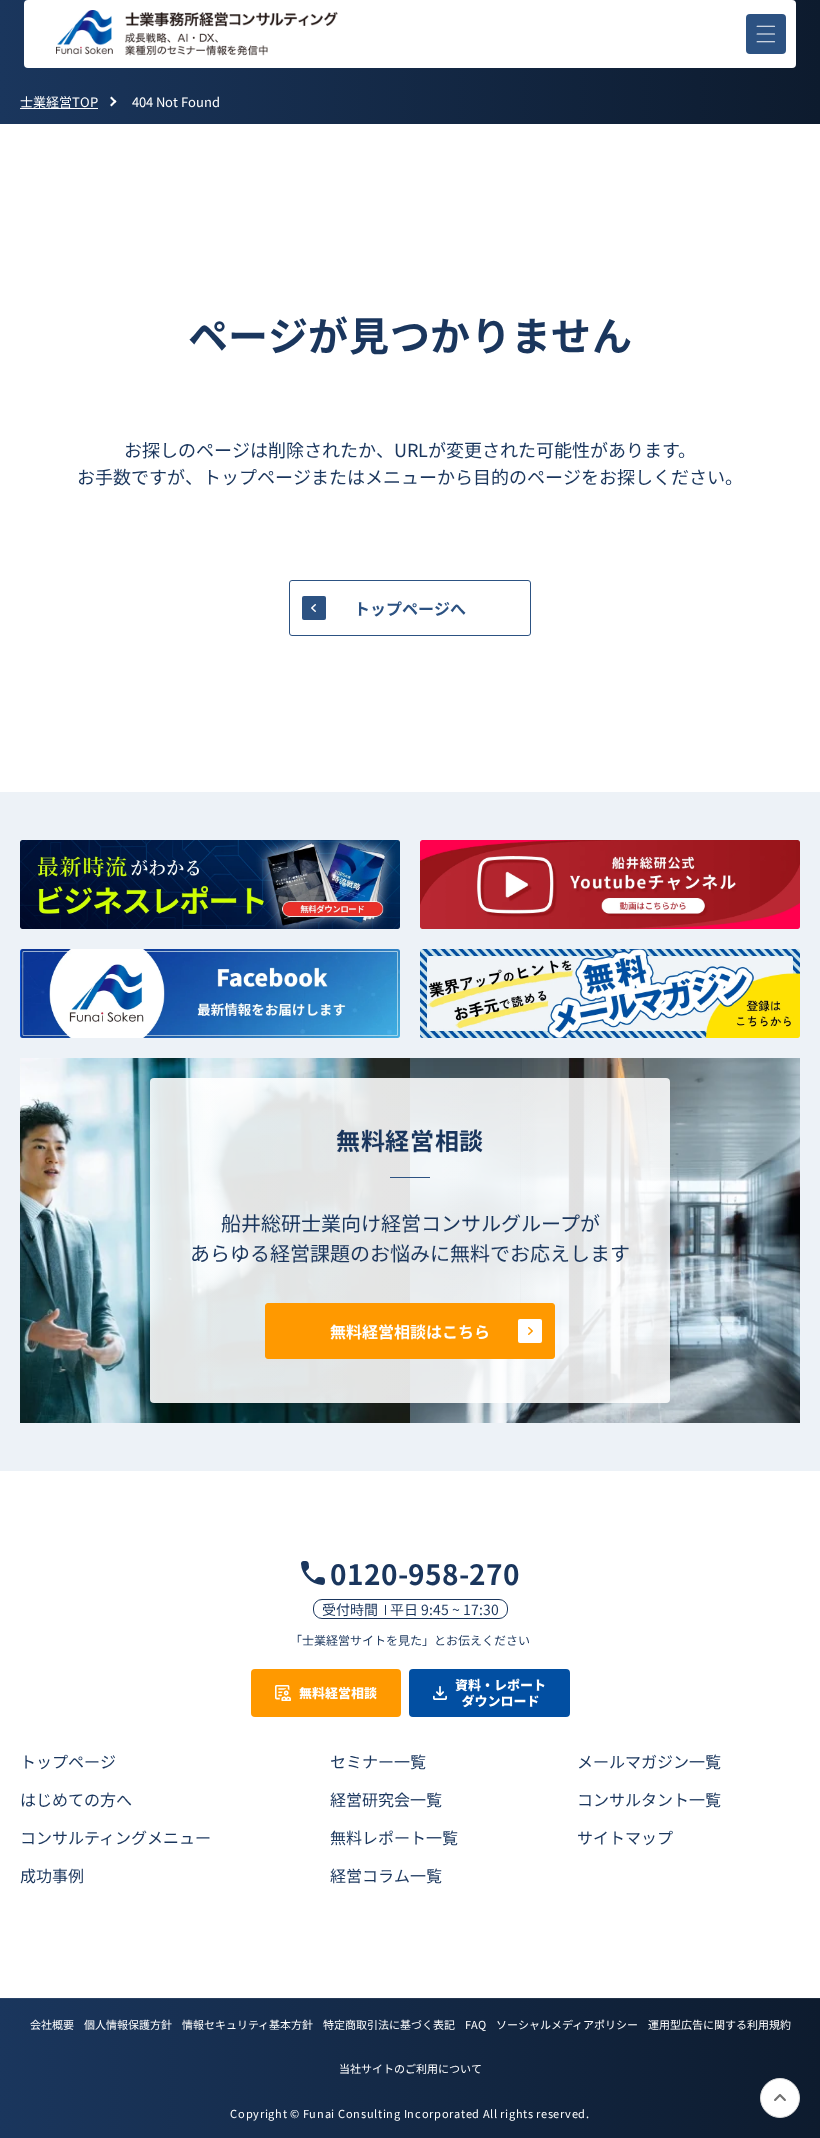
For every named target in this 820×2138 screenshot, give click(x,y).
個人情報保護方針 (128, 2024)
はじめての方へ (76, 1799)
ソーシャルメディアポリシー (567, 2024)
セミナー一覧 (378, 1761)
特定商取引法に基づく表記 (389, 2024)
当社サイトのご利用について (410, 2068)
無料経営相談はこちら (410, 1331)
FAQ (475, 2024)
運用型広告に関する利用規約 (719, 2024)
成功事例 (52, 1875)
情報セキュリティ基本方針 (247, 2024)
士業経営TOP (59, 101)
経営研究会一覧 (386, 1799)
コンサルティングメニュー (115, 1837)
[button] (766, 34)
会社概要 (52, 2024)
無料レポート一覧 (394, 1837)
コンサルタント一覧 (649, 1799)
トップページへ (410, 608)
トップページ (68, 1761)
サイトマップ (625, 1837)
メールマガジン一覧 (649, 1761)
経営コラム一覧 (386, 1875)
